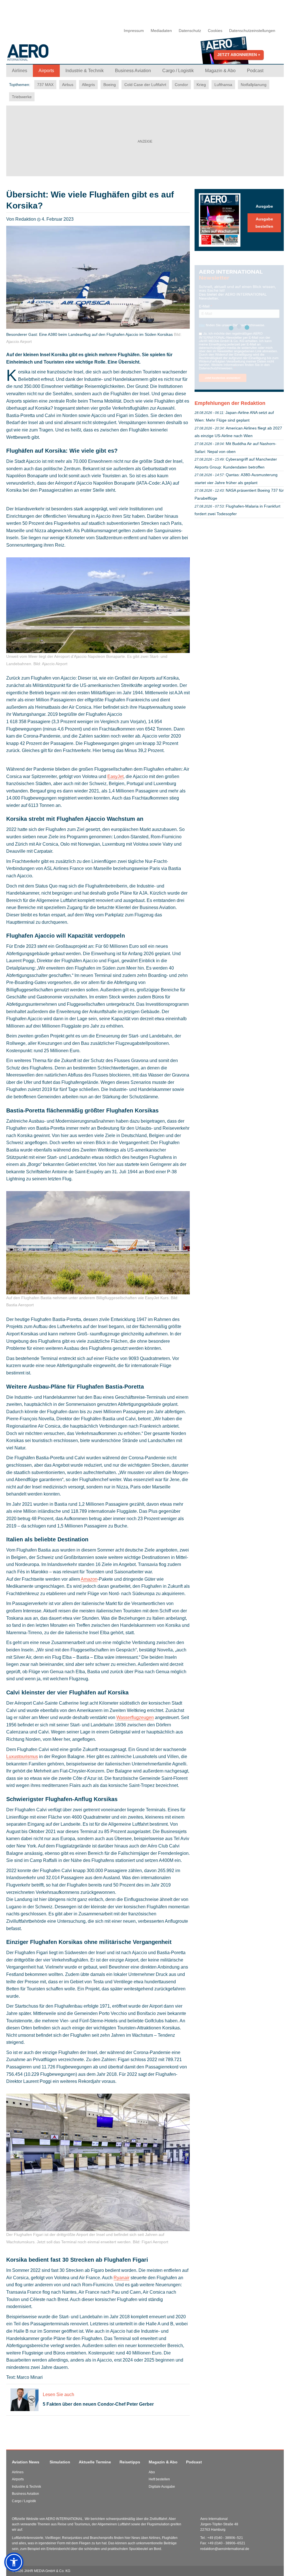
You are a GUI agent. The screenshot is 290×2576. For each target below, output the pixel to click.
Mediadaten (161, 31)
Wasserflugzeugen (135, 1717)
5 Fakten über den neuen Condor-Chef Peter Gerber (98, 2404)
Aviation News (26, 2462)
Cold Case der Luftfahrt (145, 85)
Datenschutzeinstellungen (252, 31)
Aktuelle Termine (95, 2462)
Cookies (215, 31)
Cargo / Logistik (24, 2501)
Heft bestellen (159, 2479)
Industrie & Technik (26, 2487)
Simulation (60, 2462)
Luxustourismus (22, 1757)
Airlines (18, 2472)
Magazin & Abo (163, 2462)
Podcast (194, 2462)
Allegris (88, 85)
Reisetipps (130, 2462)
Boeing (110, 85)
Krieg (201, 85)
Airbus (68, 85)
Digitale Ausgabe (162, 2487)
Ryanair (121, 2278)
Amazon (89, 1579)
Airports (18, 2479)
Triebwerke (22, 97)
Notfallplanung (254, 85)
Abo (152, 2472)
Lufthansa (223, 85)
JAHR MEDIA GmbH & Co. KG (47, 2571)
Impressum (134, 31)
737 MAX (45, 85)
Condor (181, 85)
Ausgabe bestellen (264, 223)
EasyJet (115, 776)
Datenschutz (190, 31)
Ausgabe (264, 206)
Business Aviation (25, 2494)
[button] (14, 2562)
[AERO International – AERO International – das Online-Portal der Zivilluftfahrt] (49, 55)
